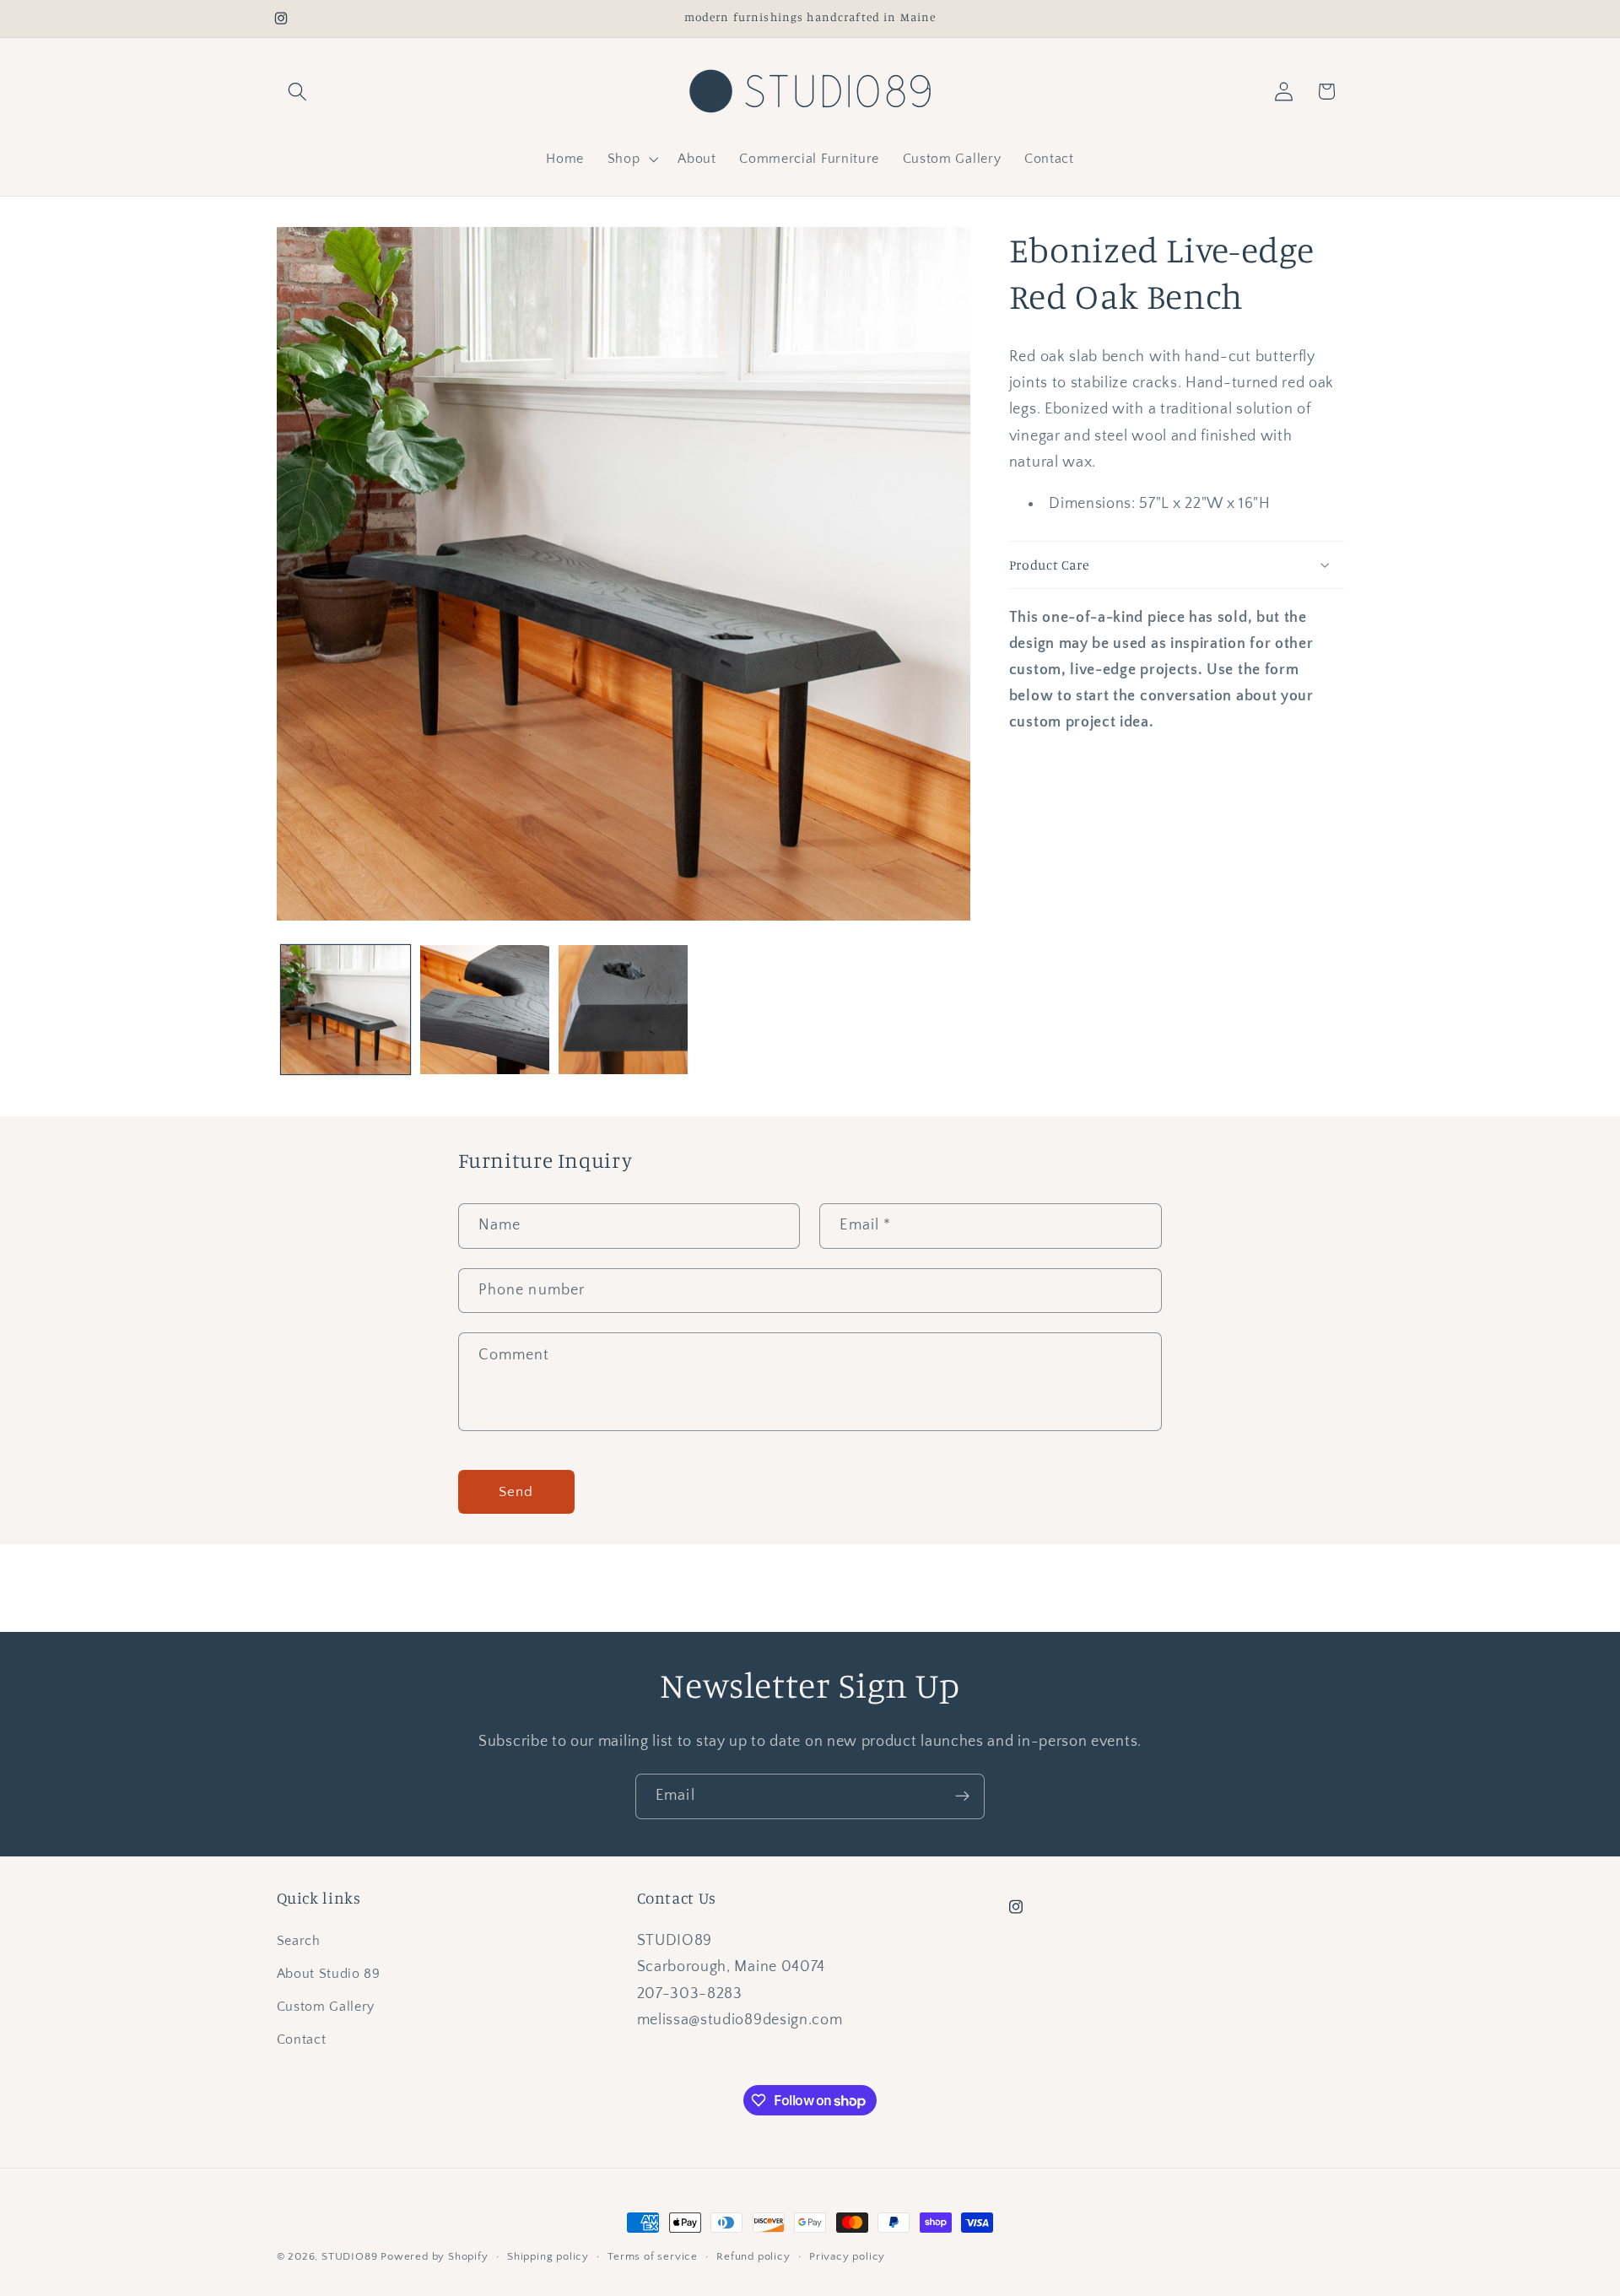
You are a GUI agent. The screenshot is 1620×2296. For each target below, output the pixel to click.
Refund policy (753, 2256)
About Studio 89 (329, 1974)
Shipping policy (548, 2256)
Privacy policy (847, 2256)
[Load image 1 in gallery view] (346, 1010)
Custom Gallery (326, 2007)
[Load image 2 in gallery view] (485, 1010)
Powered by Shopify (435, 2256)
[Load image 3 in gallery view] (623, 1010)
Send (516, 1491)
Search (299, 1941)
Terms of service (653, 2256)
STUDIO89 (349, 2256)
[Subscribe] (962, 1796)
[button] (298, 92)
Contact (302, 2039)
